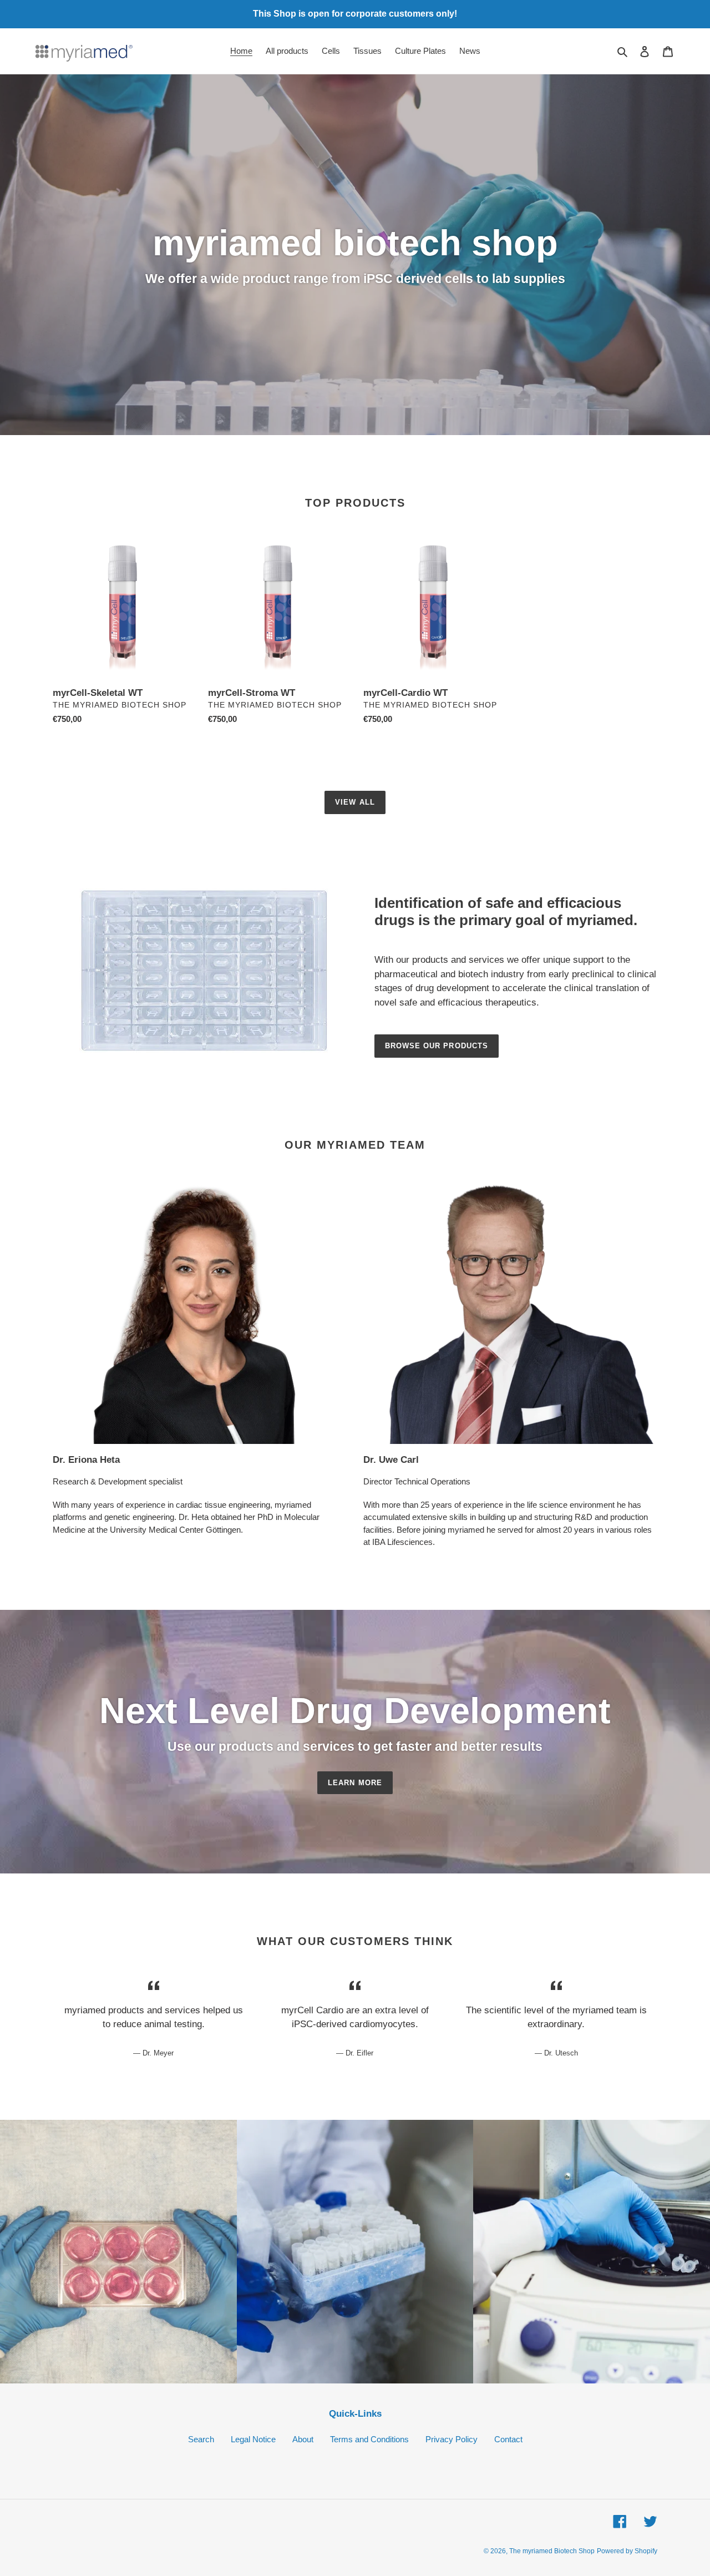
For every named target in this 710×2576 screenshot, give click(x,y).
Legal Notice (253, 2439)
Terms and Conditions (369, 2439)
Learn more (355, 1783)
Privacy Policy (452, 2439)
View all (355, 802)
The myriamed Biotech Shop (552, 2551)
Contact (508, 2439)
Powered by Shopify (627, 2551)
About (303, 2439)
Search (201, 2439)
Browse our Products (437, 1046)
